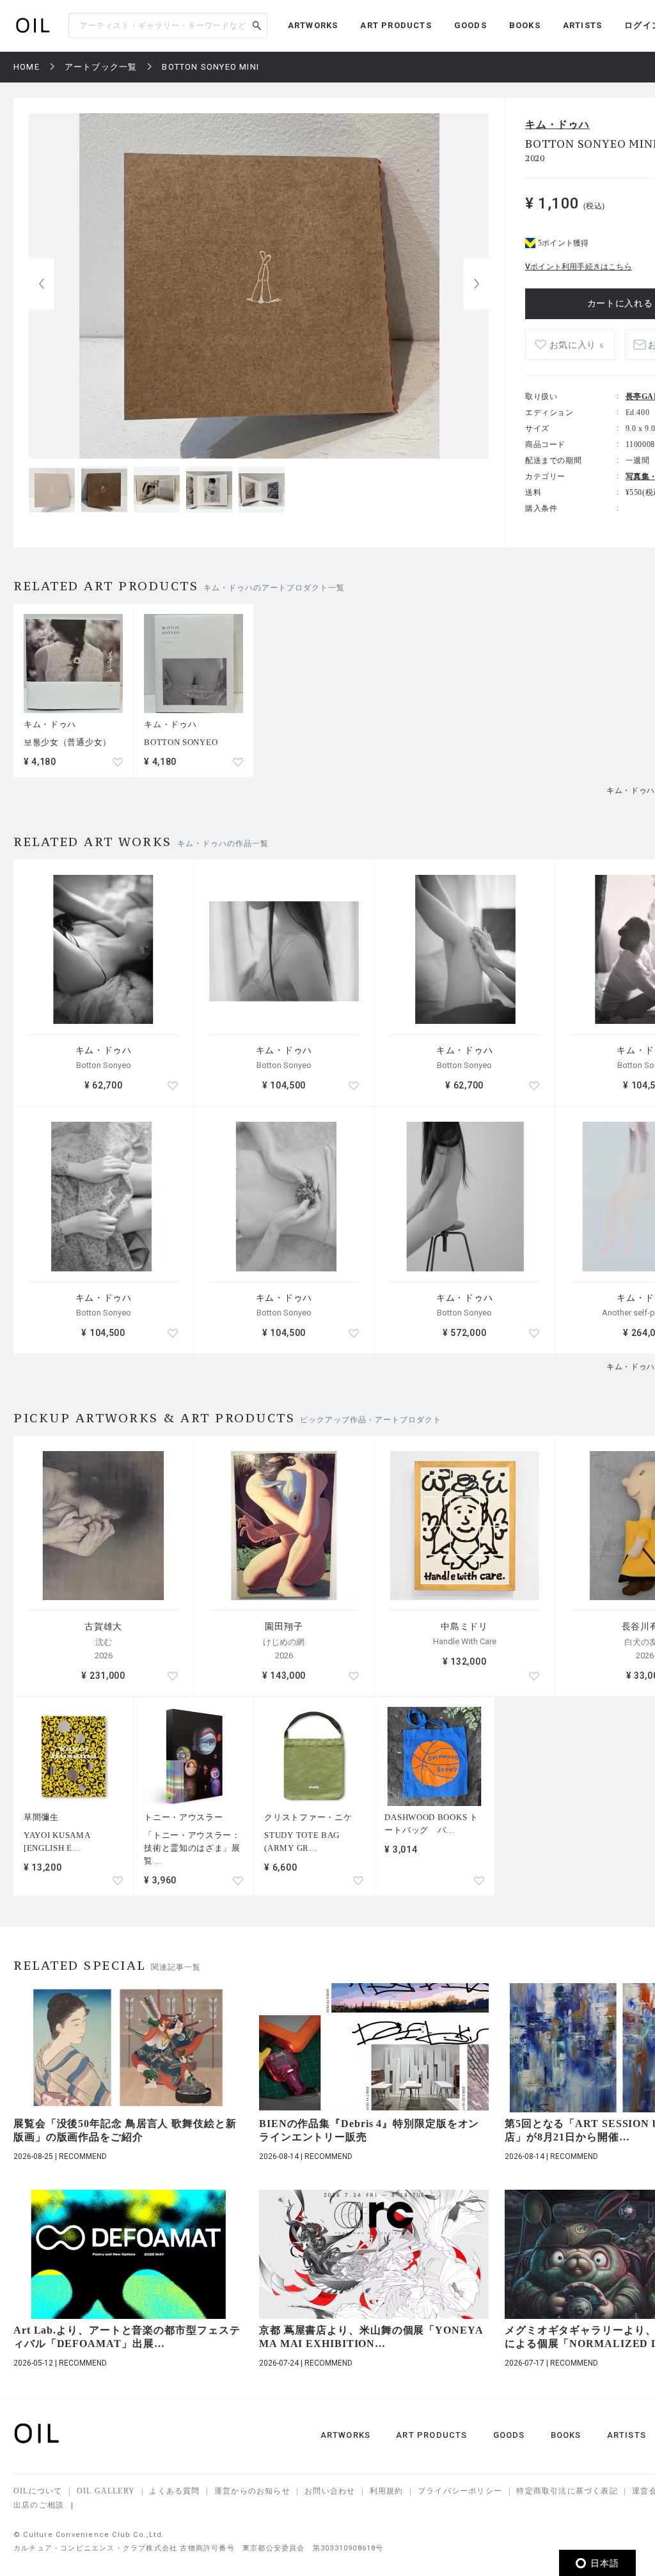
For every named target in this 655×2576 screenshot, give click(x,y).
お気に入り (577, 345)
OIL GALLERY (106, 2491)
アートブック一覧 (101, 67)
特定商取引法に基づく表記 (567, 2491)
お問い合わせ (330, 2491)
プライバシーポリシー (460, 2491)
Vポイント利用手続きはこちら (579, 267)
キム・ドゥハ (557, 124)
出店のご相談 (39, 2505)
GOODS (470, 25)
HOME (27, 67)
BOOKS (525, 25)
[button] (477, 284)
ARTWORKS (313, 25)
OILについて (38, 2491)
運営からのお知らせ (252, 2491)
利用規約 (387, 2491)
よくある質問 (174, 2491)
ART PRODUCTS (396, 25)
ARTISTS (582, 25)
